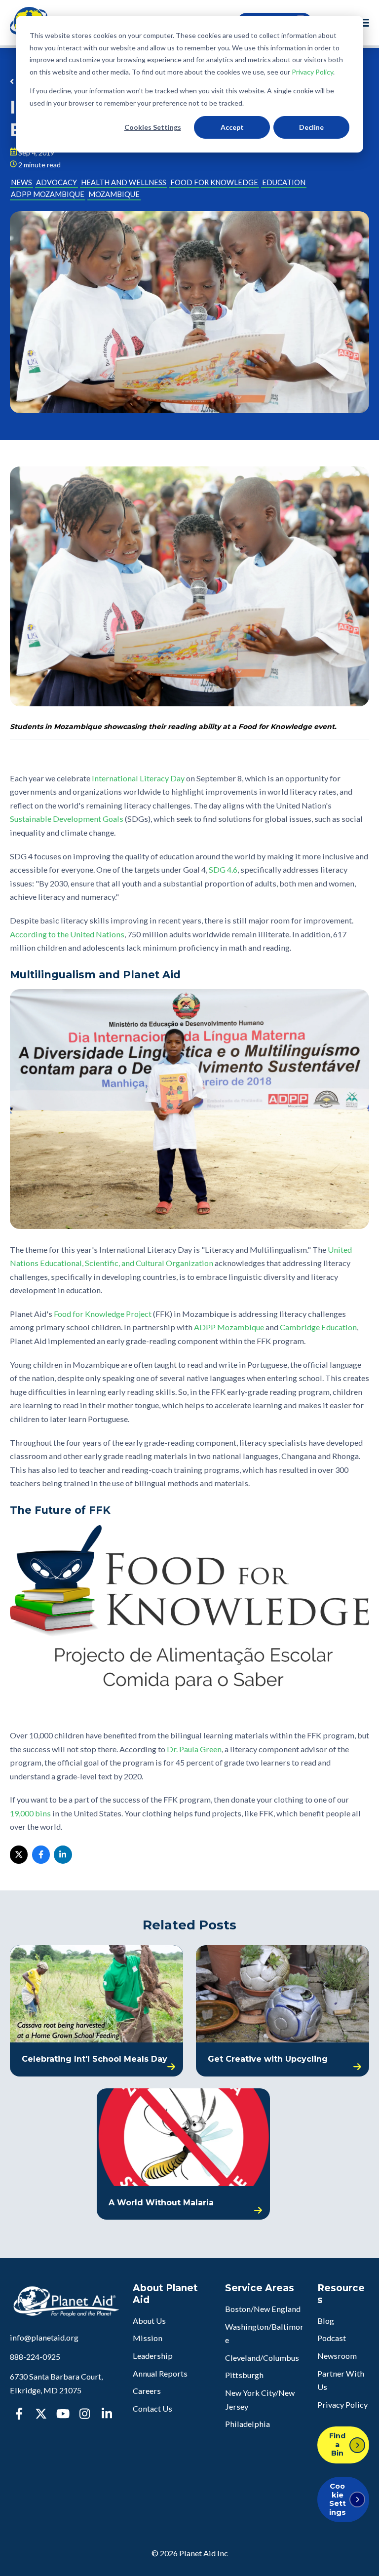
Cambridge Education (318, 1327)
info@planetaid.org (44, 2337)
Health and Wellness (124, 182)
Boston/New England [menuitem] (263, 2309)
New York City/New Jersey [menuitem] (260, 2400)
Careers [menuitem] (147, 2391)
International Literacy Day (138, 778)
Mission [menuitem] (148, 2338)
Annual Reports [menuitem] (160, 2373)
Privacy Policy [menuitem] (342, 2404)
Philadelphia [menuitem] (247, 2424)
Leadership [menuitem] (153, 2356)
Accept (232, 127)
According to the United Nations (67, 934)
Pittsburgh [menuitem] (244, 2375)
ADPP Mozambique (48, 194)
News (21, 182)
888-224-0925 (35, 2357)
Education (284, 182)
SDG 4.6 (223, 869)
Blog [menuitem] (326, 2321)
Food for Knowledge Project (103, 1314)
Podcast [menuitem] (332, 2338)
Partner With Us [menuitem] (341, 2380)
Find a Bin (337, 2444)
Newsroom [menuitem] (337, 2356)
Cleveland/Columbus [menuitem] (262, 2358)
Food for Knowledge (214, 182)
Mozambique (114, 194)
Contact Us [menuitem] (152, 2408)
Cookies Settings (153, 127)
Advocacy (57, 182)
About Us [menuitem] (149, 2321)
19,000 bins (30, 1813)
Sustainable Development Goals (67, 819)
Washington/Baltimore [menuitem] (264, 2333)
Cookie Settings (338, 2499)
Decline (311, 127)
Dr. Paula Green (194, 1749)
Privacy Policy (312, 72)
